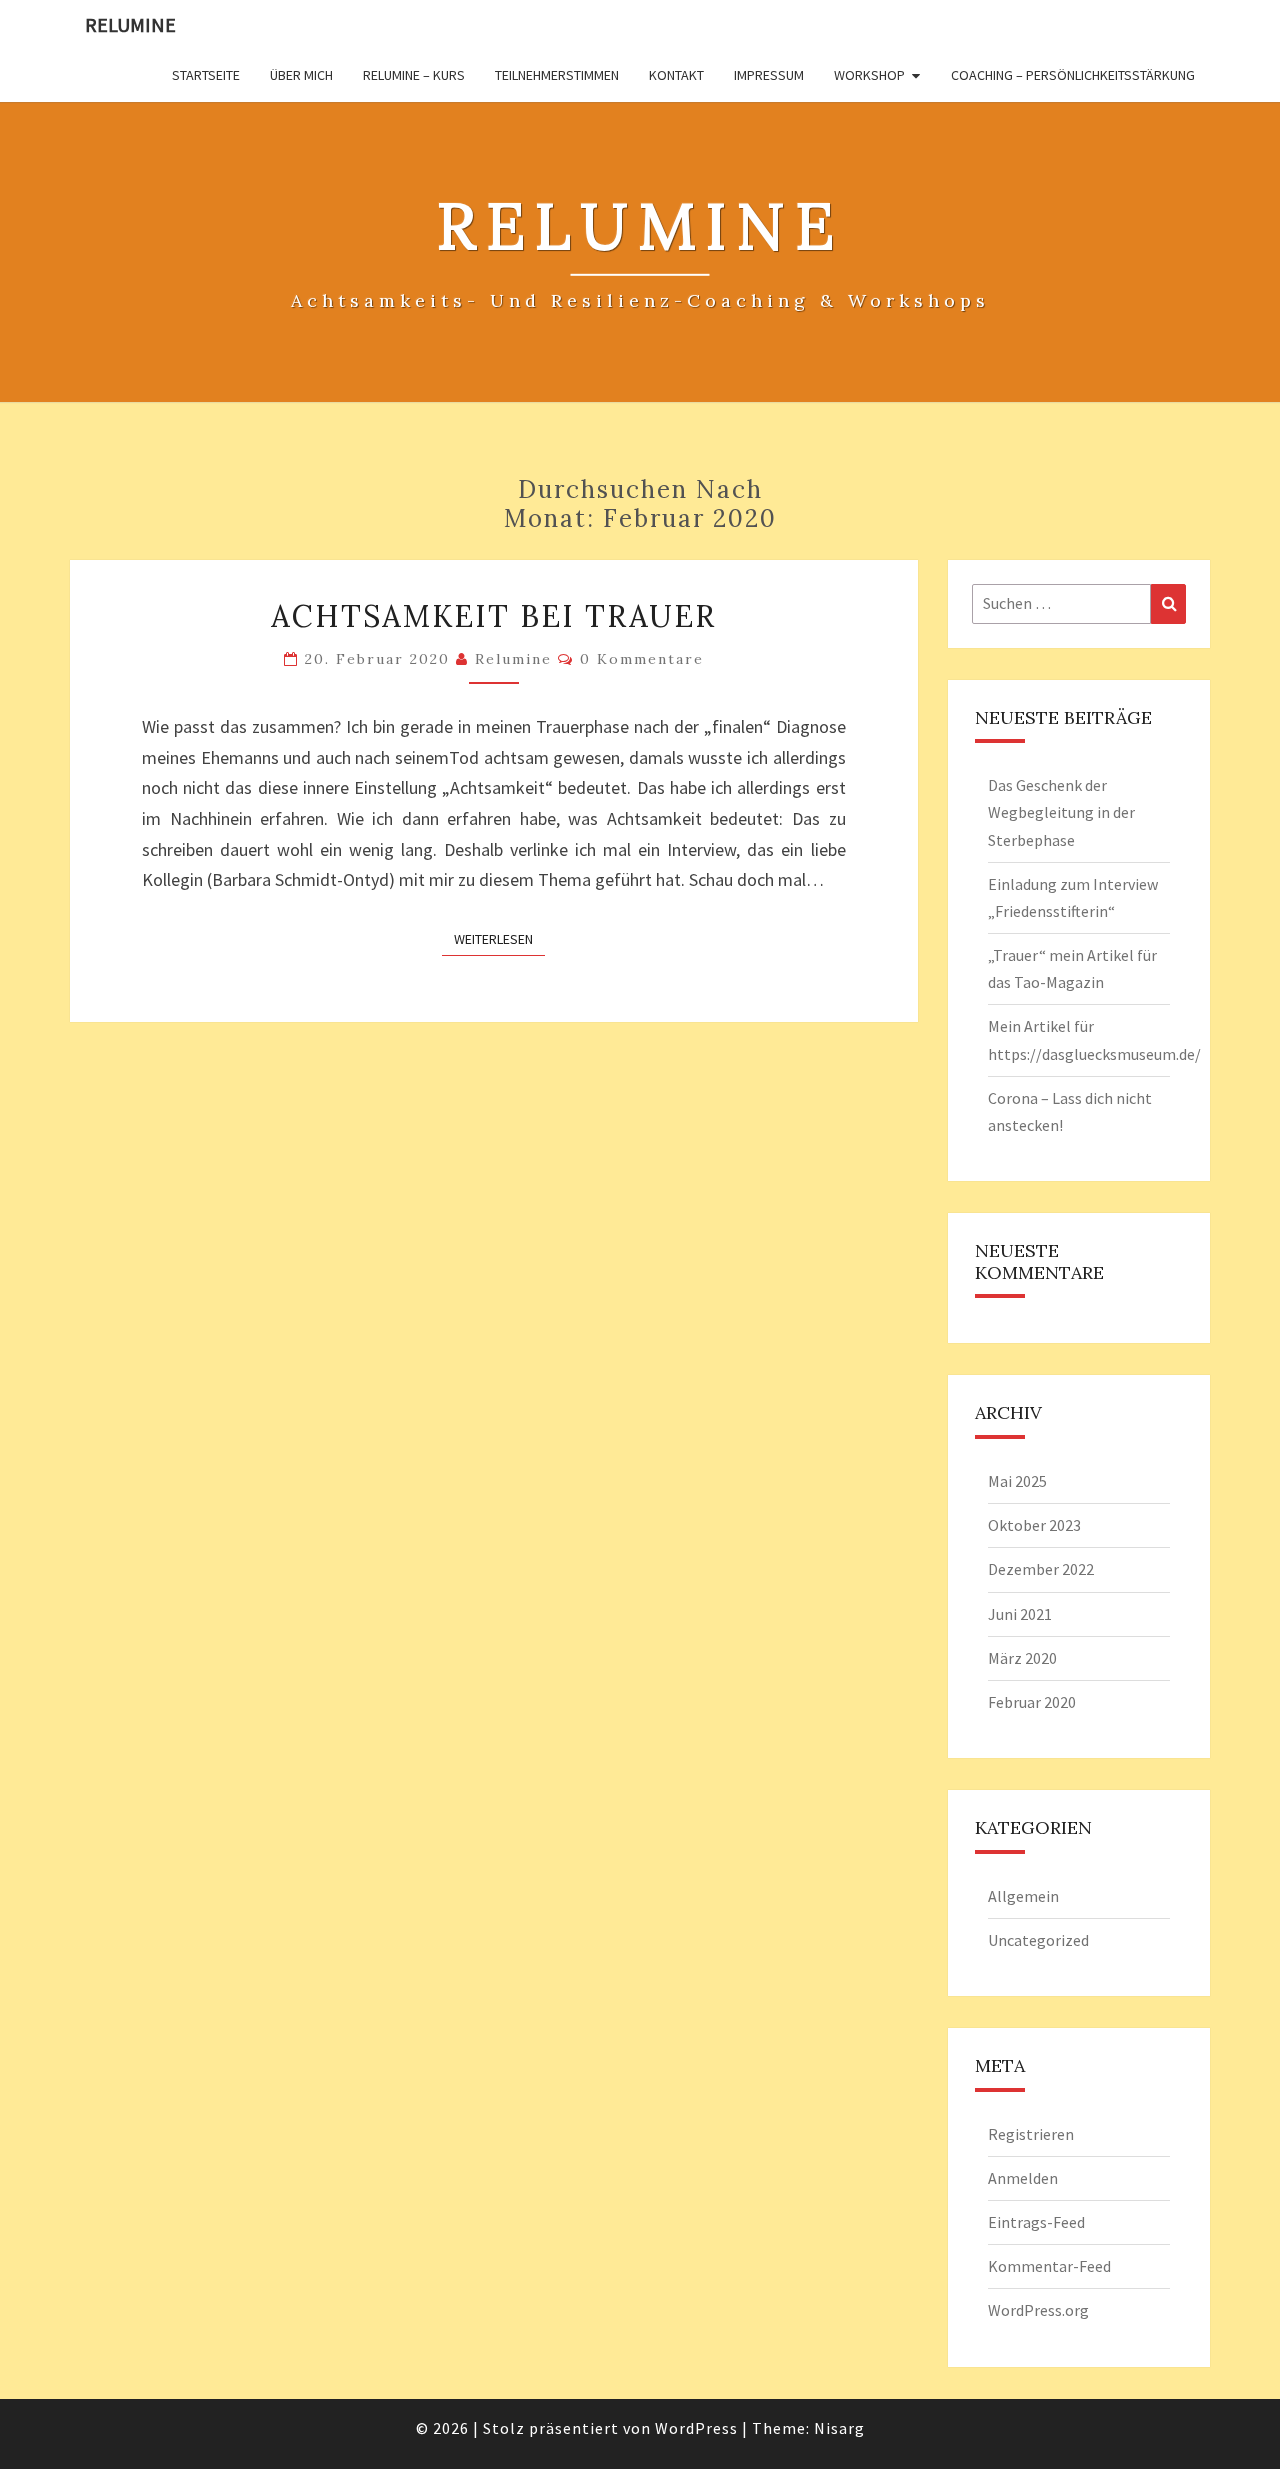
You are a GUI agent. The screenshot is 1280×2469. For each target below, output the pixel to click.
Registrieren (1031, 2134)
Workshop (869, 75)
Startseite (206, 75)
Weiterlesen (499, 938)
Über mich (301, 75)
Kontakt (676, 75)
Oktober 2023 (1034, 1525)
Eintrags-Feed (1036, 2222)
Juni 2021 (1020, 1614)
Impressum (769, 75)
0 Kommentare (642, 659)
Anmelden (1023, 2178)
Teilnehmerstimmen (557, 75)
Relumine (130, 24)
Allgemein (1023, 1896)
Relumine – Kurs (414, 75)
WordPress (696, 2428)
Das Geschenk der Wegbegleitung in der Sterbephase (1061, 812)
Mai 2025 (1017, 1481)
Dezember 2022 (1041, 1569)
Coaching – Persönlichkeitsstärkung (1073, 75)
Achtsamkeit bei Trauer (493, 616)
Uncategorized (1038, 1940)
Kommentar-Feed (1049, 2266)
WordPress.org (1038, 2310)
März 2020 (1022, 1658)
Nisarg (839, 2428)
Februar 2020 (1032, 1702)
